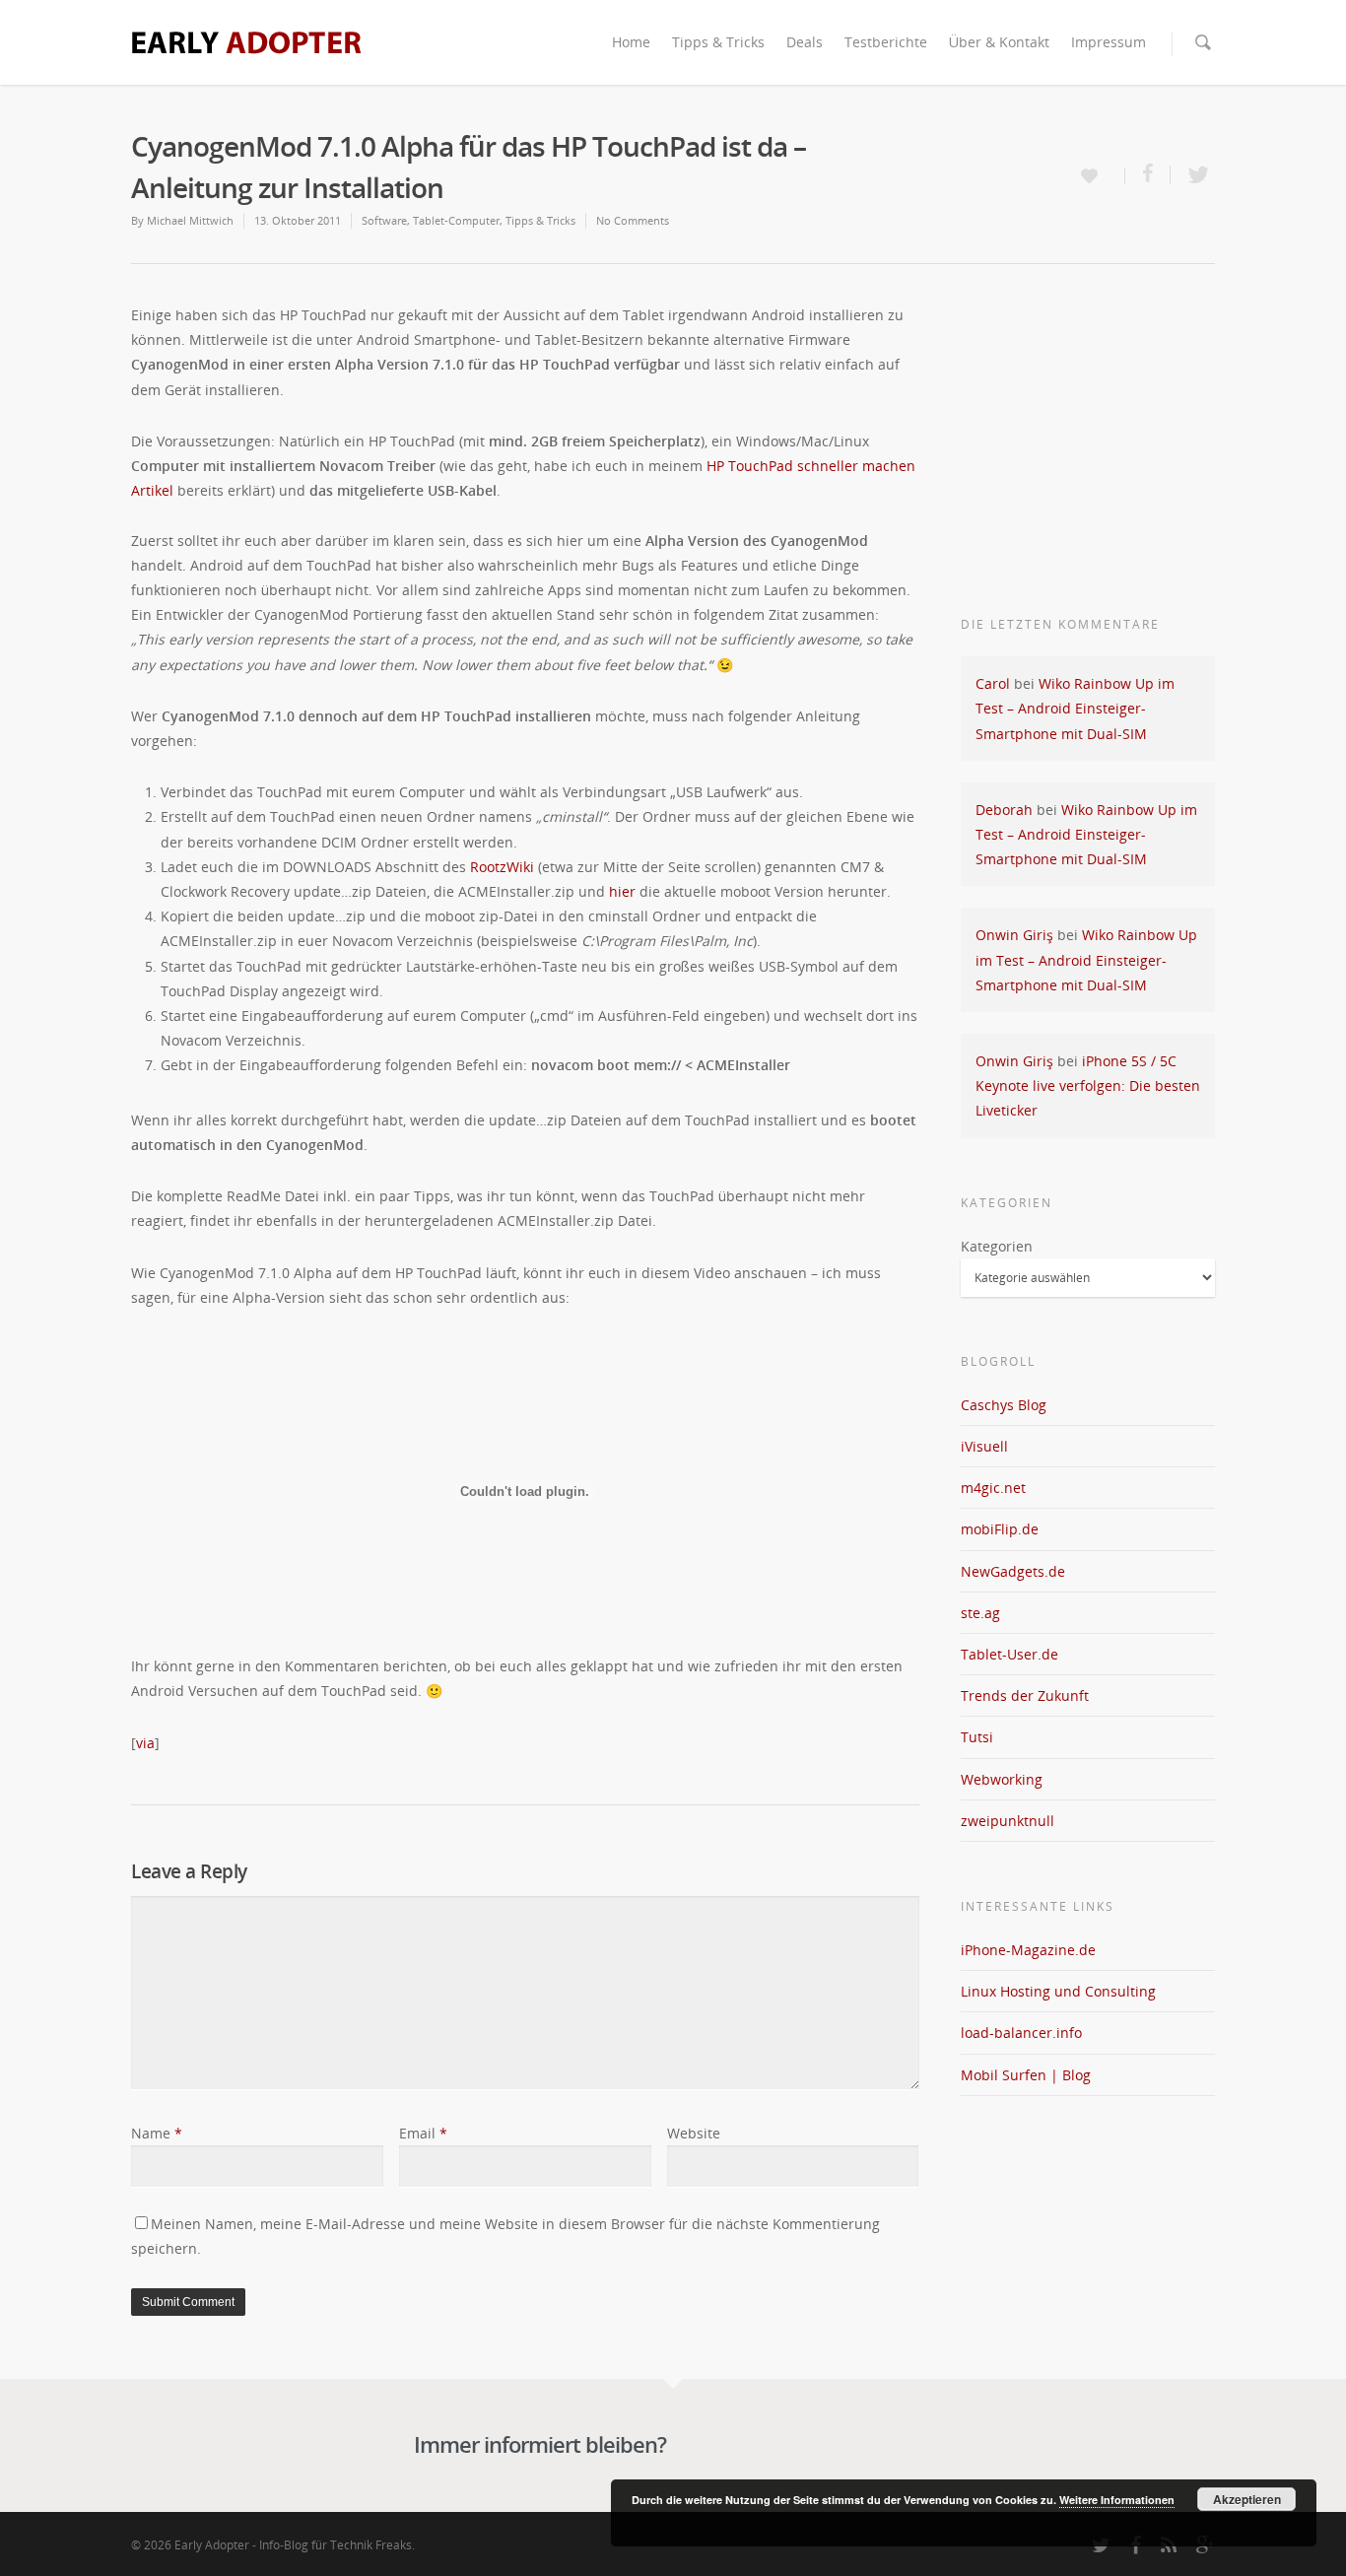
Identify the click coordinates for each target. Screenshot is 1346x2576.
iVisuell (984, 1446)
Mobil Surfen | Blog (1026, 2075)
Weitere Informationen (1117, 2500)
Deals (805, 42)
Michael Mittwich (190, 220)
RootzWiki (502, 867)
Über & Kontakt (999, 42)
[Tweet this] (1193, 175)
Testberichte (886, 42)
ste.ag (980, 1613)
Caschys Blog (1004, 1405)
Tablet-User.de (1009, 1654)
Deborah (1004, 810)
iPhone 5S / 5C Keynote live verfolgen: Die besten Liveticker (1088, 1085)
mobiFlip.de (1000, 1529)
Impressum (1109, 42)
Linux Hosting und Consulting (1058, 1991)
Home (631, 42)
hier (622, 891)
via (145, 1743)
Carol (993, 683)
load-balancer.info (1021, 2033)
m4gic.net (993, 1488)
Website (694, 2133)
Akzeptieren (1247, 2499)
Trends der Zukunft (1025, 1695)
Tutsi (977, 1737)
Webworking (1002, 1779)
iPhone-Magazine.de (1028, 1950)
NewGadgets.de (1013, 1571)
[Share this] (1148, 175)
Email (423, 2133)
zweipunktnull (1008, 1821)
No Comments (633, 220)
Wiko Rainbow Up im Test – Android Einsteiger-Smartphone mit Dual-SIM (1075, 708)
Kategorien (997, 1246)
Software (384, 220)
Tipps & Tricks (718, 42)
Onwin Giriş (1014, 935)
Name (157, 2133)
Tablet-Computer (456, 220)
